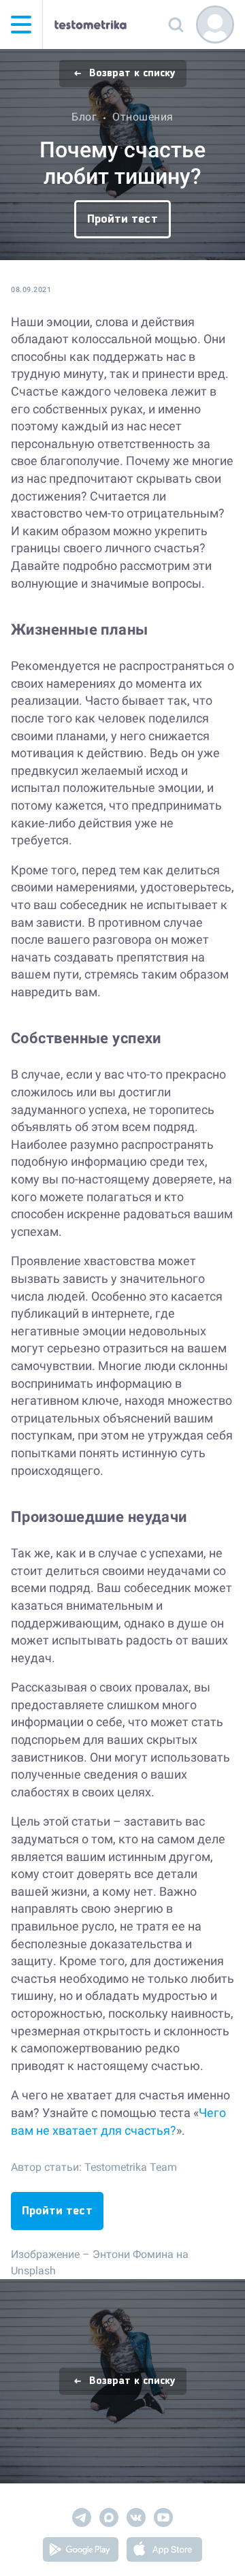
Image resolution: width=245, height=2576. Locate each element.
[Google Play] (81, 2552)
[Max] (109, 2520)
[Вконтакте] (136, 2520)
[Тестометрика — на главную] (91, 25)
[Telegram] (82, 2520)
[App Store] (164, 2552)
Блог (84, 117)
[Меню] (21, 25)
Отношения (143, 117)
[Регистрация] (215, 25)
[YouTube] (163, 2520)
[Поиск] (176, 25)
